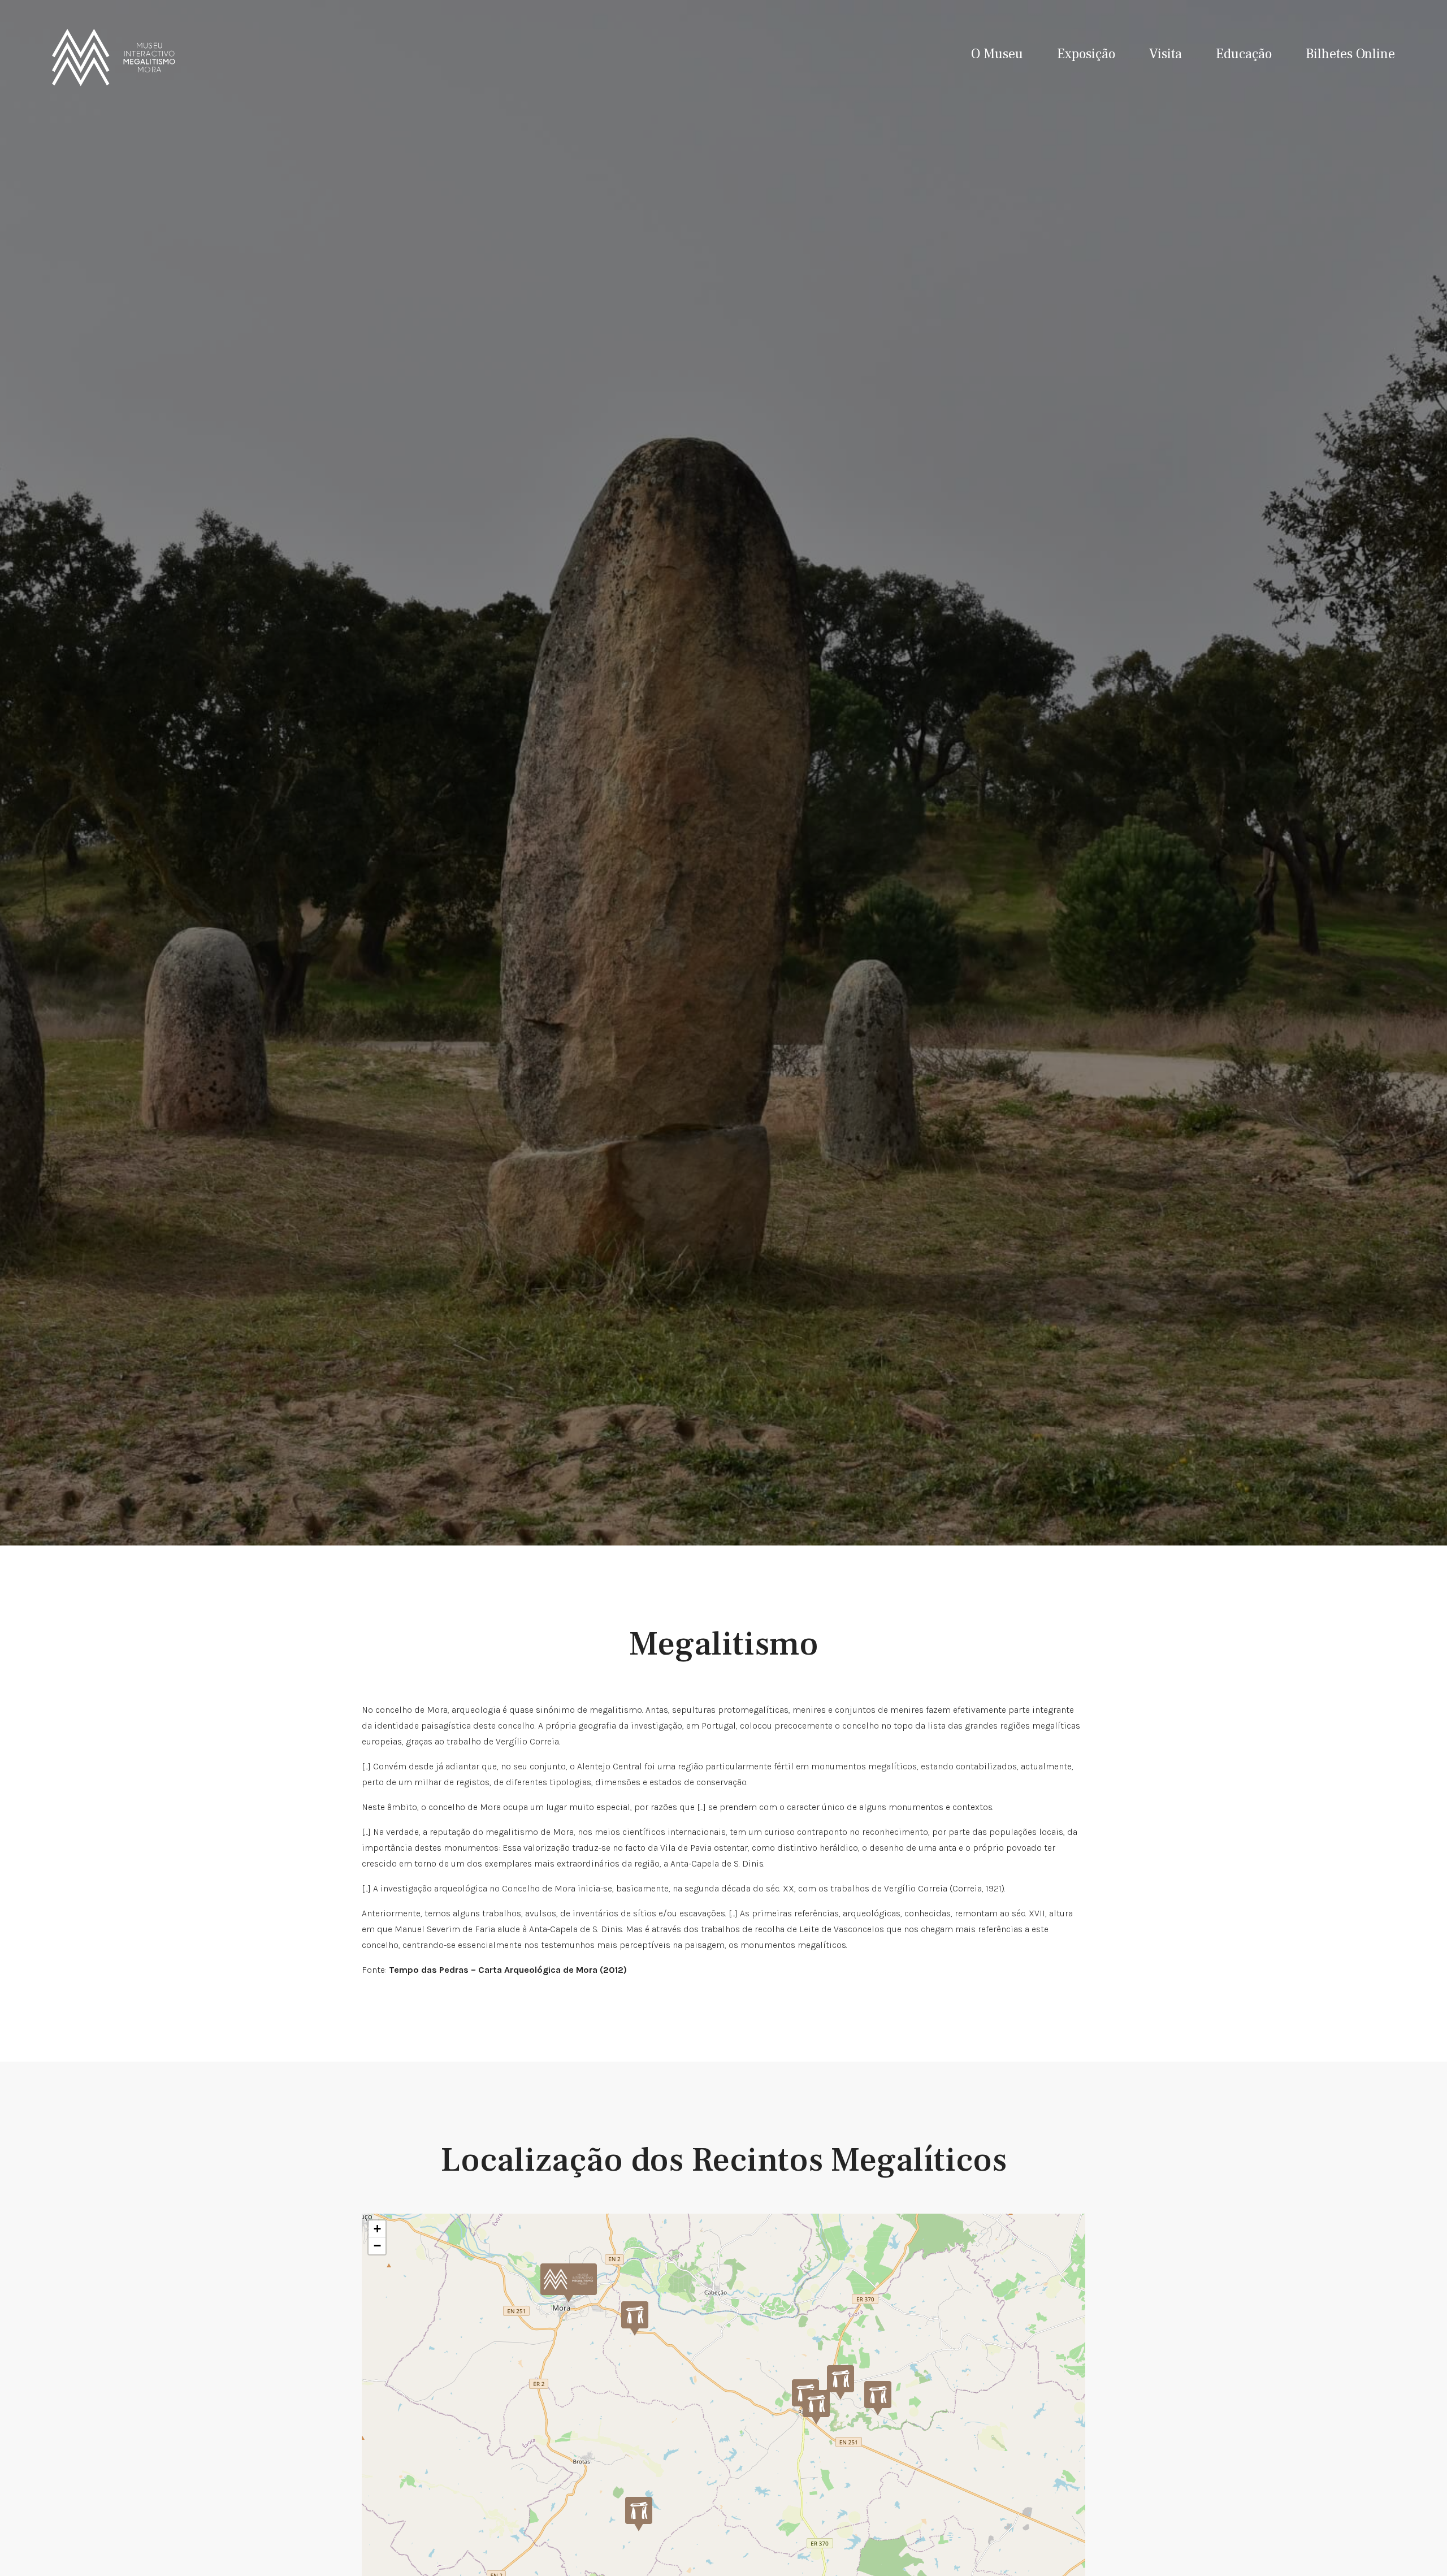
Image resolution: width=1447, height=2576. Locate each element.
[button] (569, 2283)
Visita (1166, 54)
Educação (1244, 54)
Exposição (1086, 54)
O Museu (997, 54)
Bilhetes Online (1350, 54)
